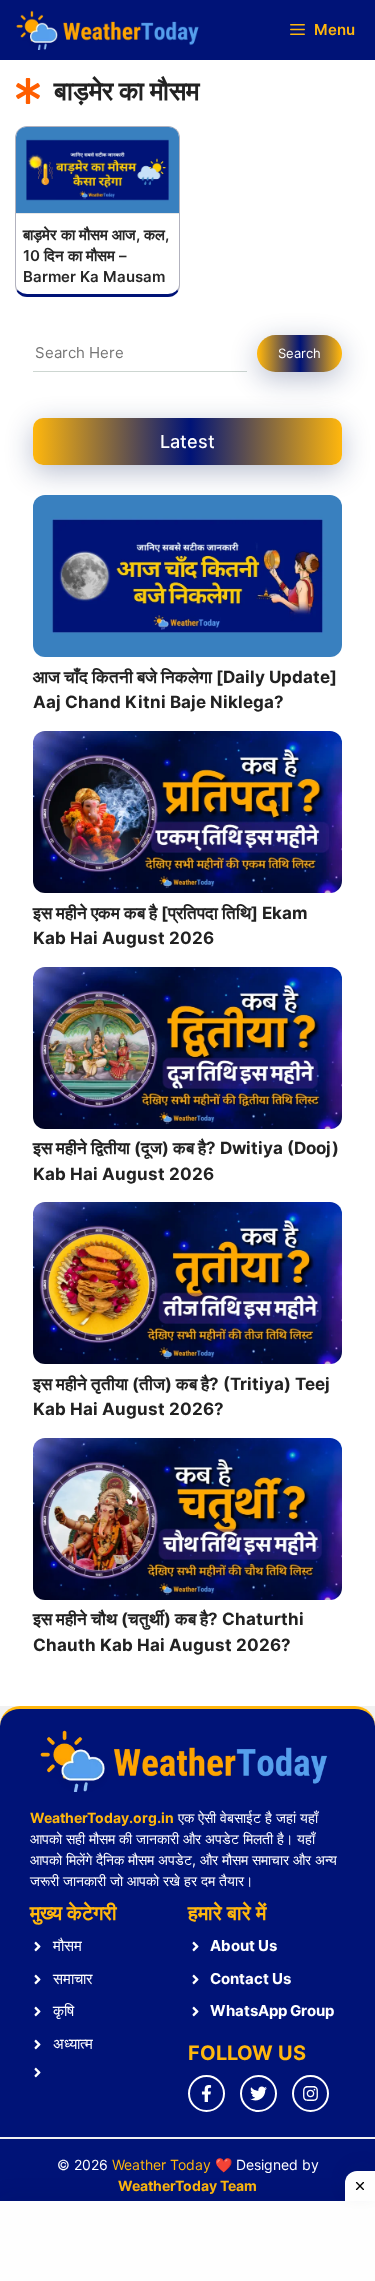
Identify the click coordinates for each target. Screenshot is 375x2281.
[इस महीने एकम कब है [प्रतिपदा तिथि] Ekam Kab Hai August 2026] (187, 816)
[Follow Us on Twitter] (258, 2093)
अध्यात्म (73, 2043)
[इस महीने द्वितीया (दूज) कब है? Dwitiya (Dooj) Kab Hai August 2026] (187, 1052)
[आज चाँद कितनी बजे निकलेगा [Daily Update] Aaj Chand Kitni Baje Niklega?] (187, 580)
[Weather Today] (110, 30)
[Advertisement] (187, 2241)
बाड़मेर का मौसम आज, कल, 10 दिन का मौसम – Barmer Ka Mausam (96, 255)
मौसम (67, 1945)
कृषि (63, 2010)
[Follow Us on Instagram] (310, 2093)
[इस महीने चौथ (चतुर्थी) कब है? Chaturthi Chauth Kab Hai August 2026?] (187, 1523)
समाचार (73, 1978)
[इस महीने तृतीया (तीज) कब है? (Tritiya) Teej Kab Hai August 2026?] (187, 1287)
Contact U (246, 1978)
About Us (243, 1945)
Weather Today (161, 2164)
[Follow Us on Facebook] (206, 2093)
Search (299, 353)
